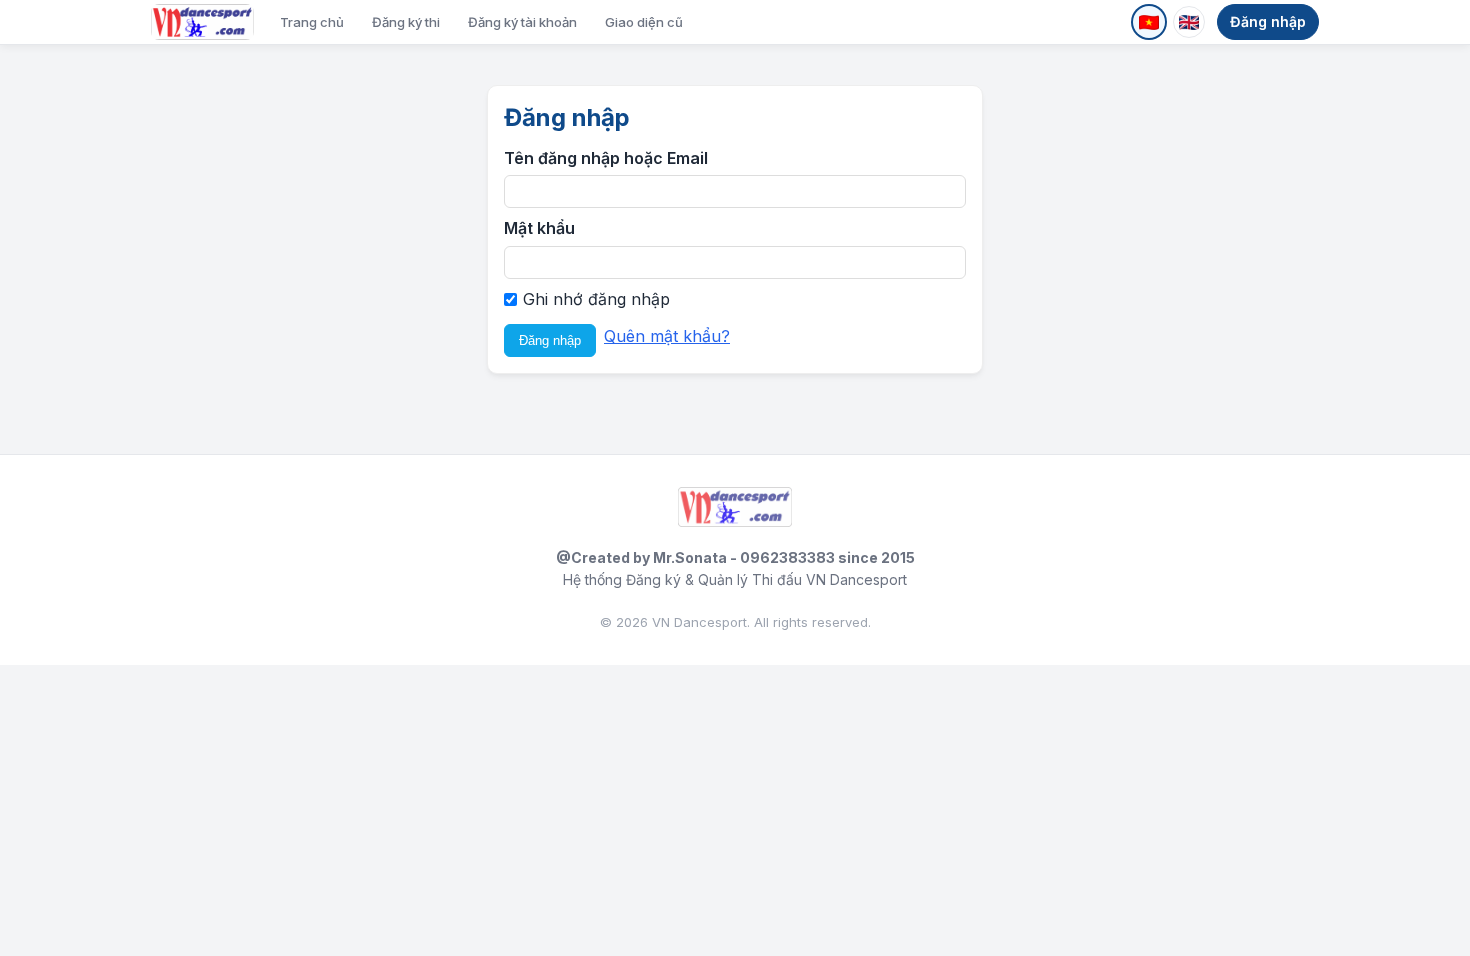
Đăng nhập (1268, 21)
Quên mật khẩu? (667, 336)
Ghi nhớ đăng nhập (596, 299)
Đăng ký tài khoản (522, 22)
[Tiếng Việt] (1149, 22)
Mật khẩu (539, 228)
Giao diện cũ (644, 22)
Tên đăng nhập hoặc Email (606, 158)
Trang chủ (312, 22)
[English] (1189, 22)
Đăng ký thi (406, 22)
